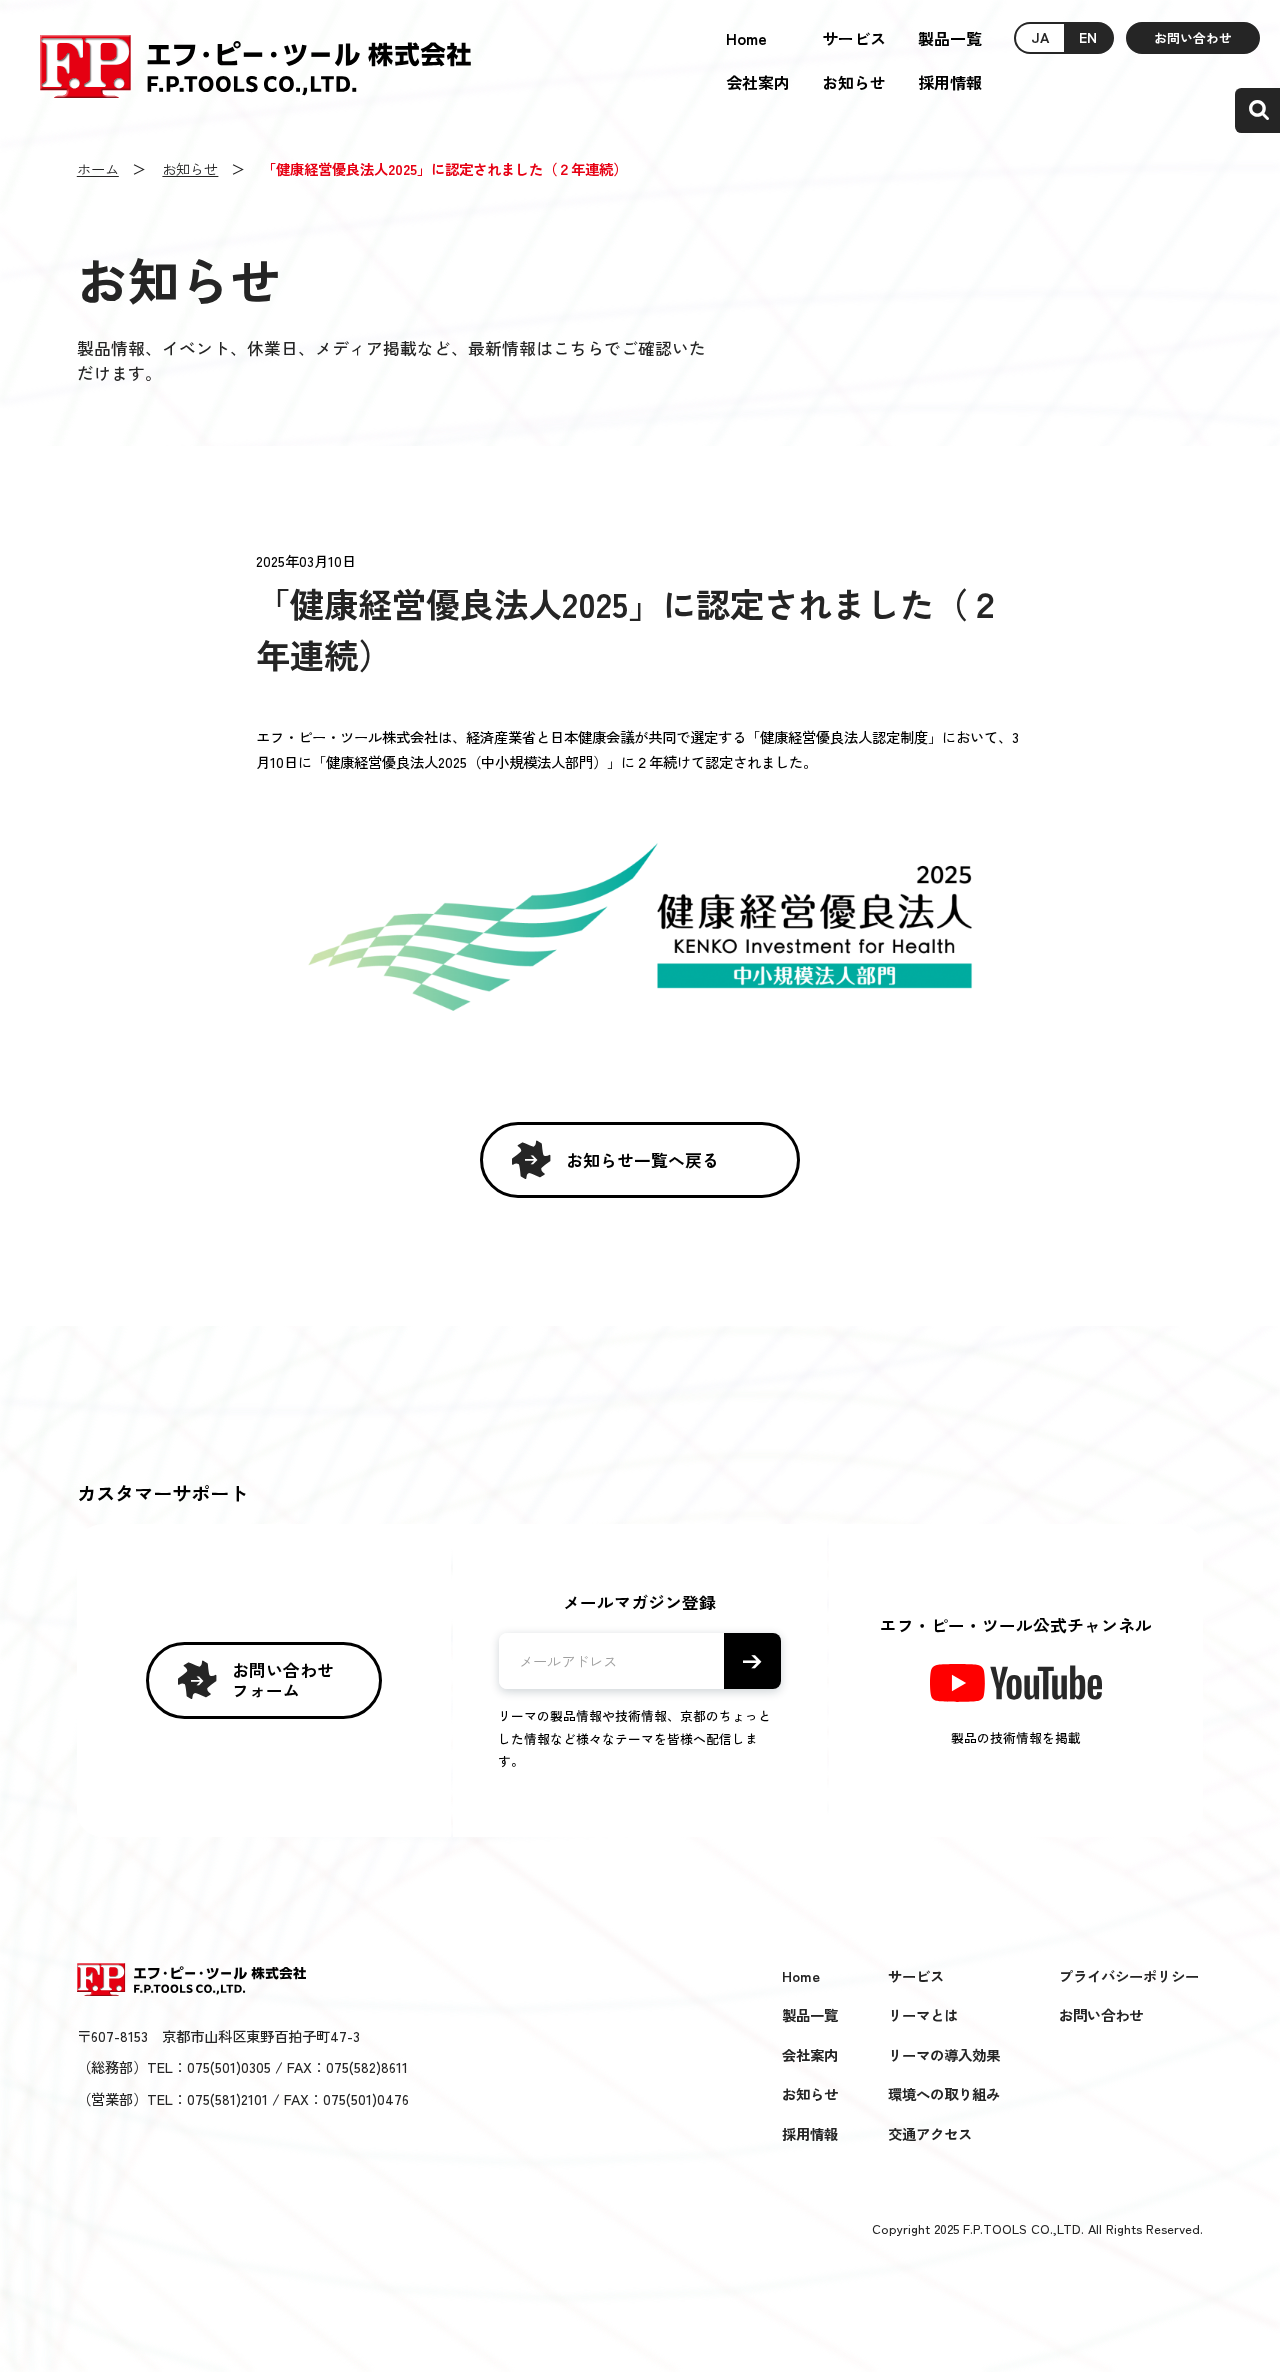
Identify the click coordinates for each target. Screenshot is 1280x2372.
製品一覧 (950, 38)
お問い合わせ (1193, 37)
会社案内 (758, 82)
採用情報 (950, 82)
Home (746, 38)
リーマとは (923, 2014)
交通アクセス (930, 2133)
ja (1040, 36)
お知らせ (854, 82)
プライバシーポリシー (1129, 1975)
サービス (854, 38)
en (1088, 36)
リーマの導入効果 (944, 2054)
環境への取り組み (944, 2093)
